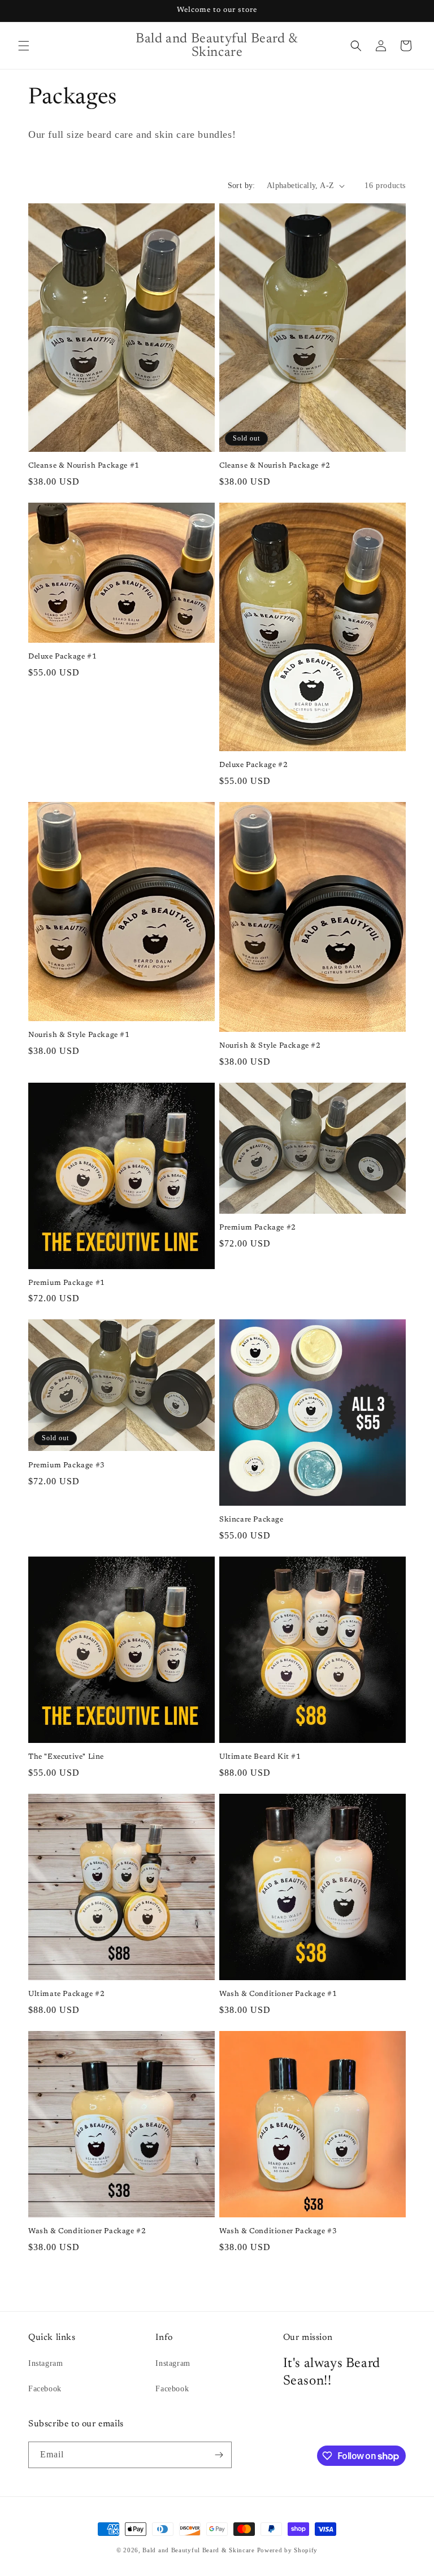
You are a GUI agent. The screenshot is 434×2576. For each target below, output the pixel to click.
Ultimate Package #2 (66, 1994)
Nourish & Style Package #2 (270, 1046)
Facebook (45, 2389)
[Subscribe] (219, 2455)
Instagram (45, 2363)
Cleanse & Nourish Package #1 (84, 466)
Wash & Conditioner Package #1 (278, 1994)
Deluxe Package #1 (62, 657)
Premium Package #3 (67, 1465)
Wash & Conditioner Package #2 (87, 2231)
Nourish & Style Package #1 (79, 1035)
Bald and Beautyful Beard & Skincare (199, 2550)
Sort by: (242, 186)
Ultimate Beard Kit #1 (260, 1757)
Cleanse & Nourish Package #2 (275, 466)
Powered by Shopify (288, 2550)
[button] (24, 46)
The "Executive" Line (66, 1757)
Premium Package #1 (67, 1283)
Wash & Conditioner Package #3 (278, 2231)
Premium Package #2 (258, 1228)
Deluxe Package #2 (253, 765)
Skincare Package (251, 1520)
